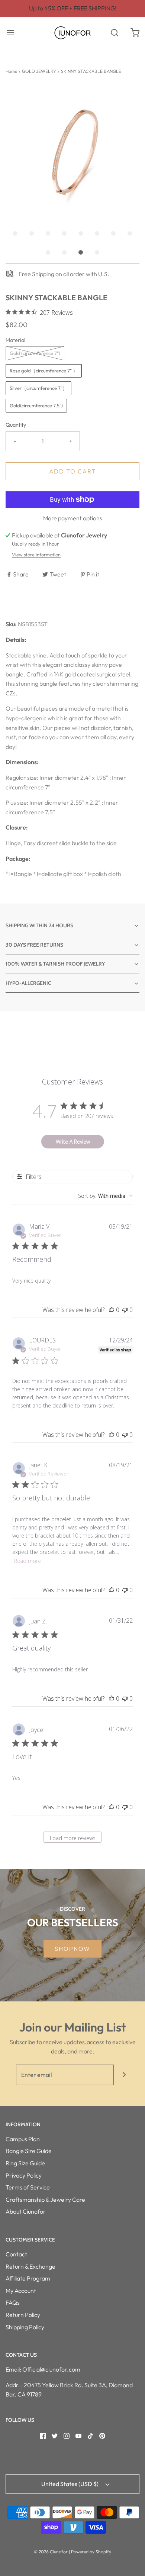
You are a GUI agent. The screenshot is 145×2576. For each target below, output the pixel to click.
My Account (21, 2291)
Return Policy (23, 2315)
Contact (16, 2254)
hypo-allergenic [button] (28, 983)
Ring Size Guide (25, 2163)
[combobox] (105, 1196)
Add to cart (72, 471)
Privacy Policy (24, 2175)
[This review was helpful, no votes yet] (112, 1310)
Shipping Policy (25, 2327)
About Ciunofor (26, 2211)
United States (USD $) (70, 2484)
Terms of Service (28, 2187)
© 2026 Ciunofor (51, 2552)
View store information (36, 555)
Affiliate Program (28, 2278)
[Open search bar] (114, 33)
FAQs (13, 2302)
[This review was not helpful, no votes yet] (125, 1310)
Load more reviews (73, 1838)
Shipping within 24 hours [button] (39, 925)
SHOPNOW (72, 1949)
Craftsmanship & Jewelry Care (45, 2200)
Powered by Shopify (91, 2552)
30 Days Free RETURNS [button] (34, 945)
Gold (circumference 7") (35, 353)
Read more (28, 1561)
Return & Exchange (30, 2266)
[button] (72, 153)
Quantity (16, 425)
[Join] (124, 2075)
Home (11, 71)
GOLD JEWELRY (39, 71)
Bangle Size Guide (29, 2151)
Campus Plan (23, 2139)
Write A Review (73, 1142)
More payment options (73, 518)
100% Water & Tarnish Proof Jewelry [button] (55, 964)
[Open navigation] (10, 33)
